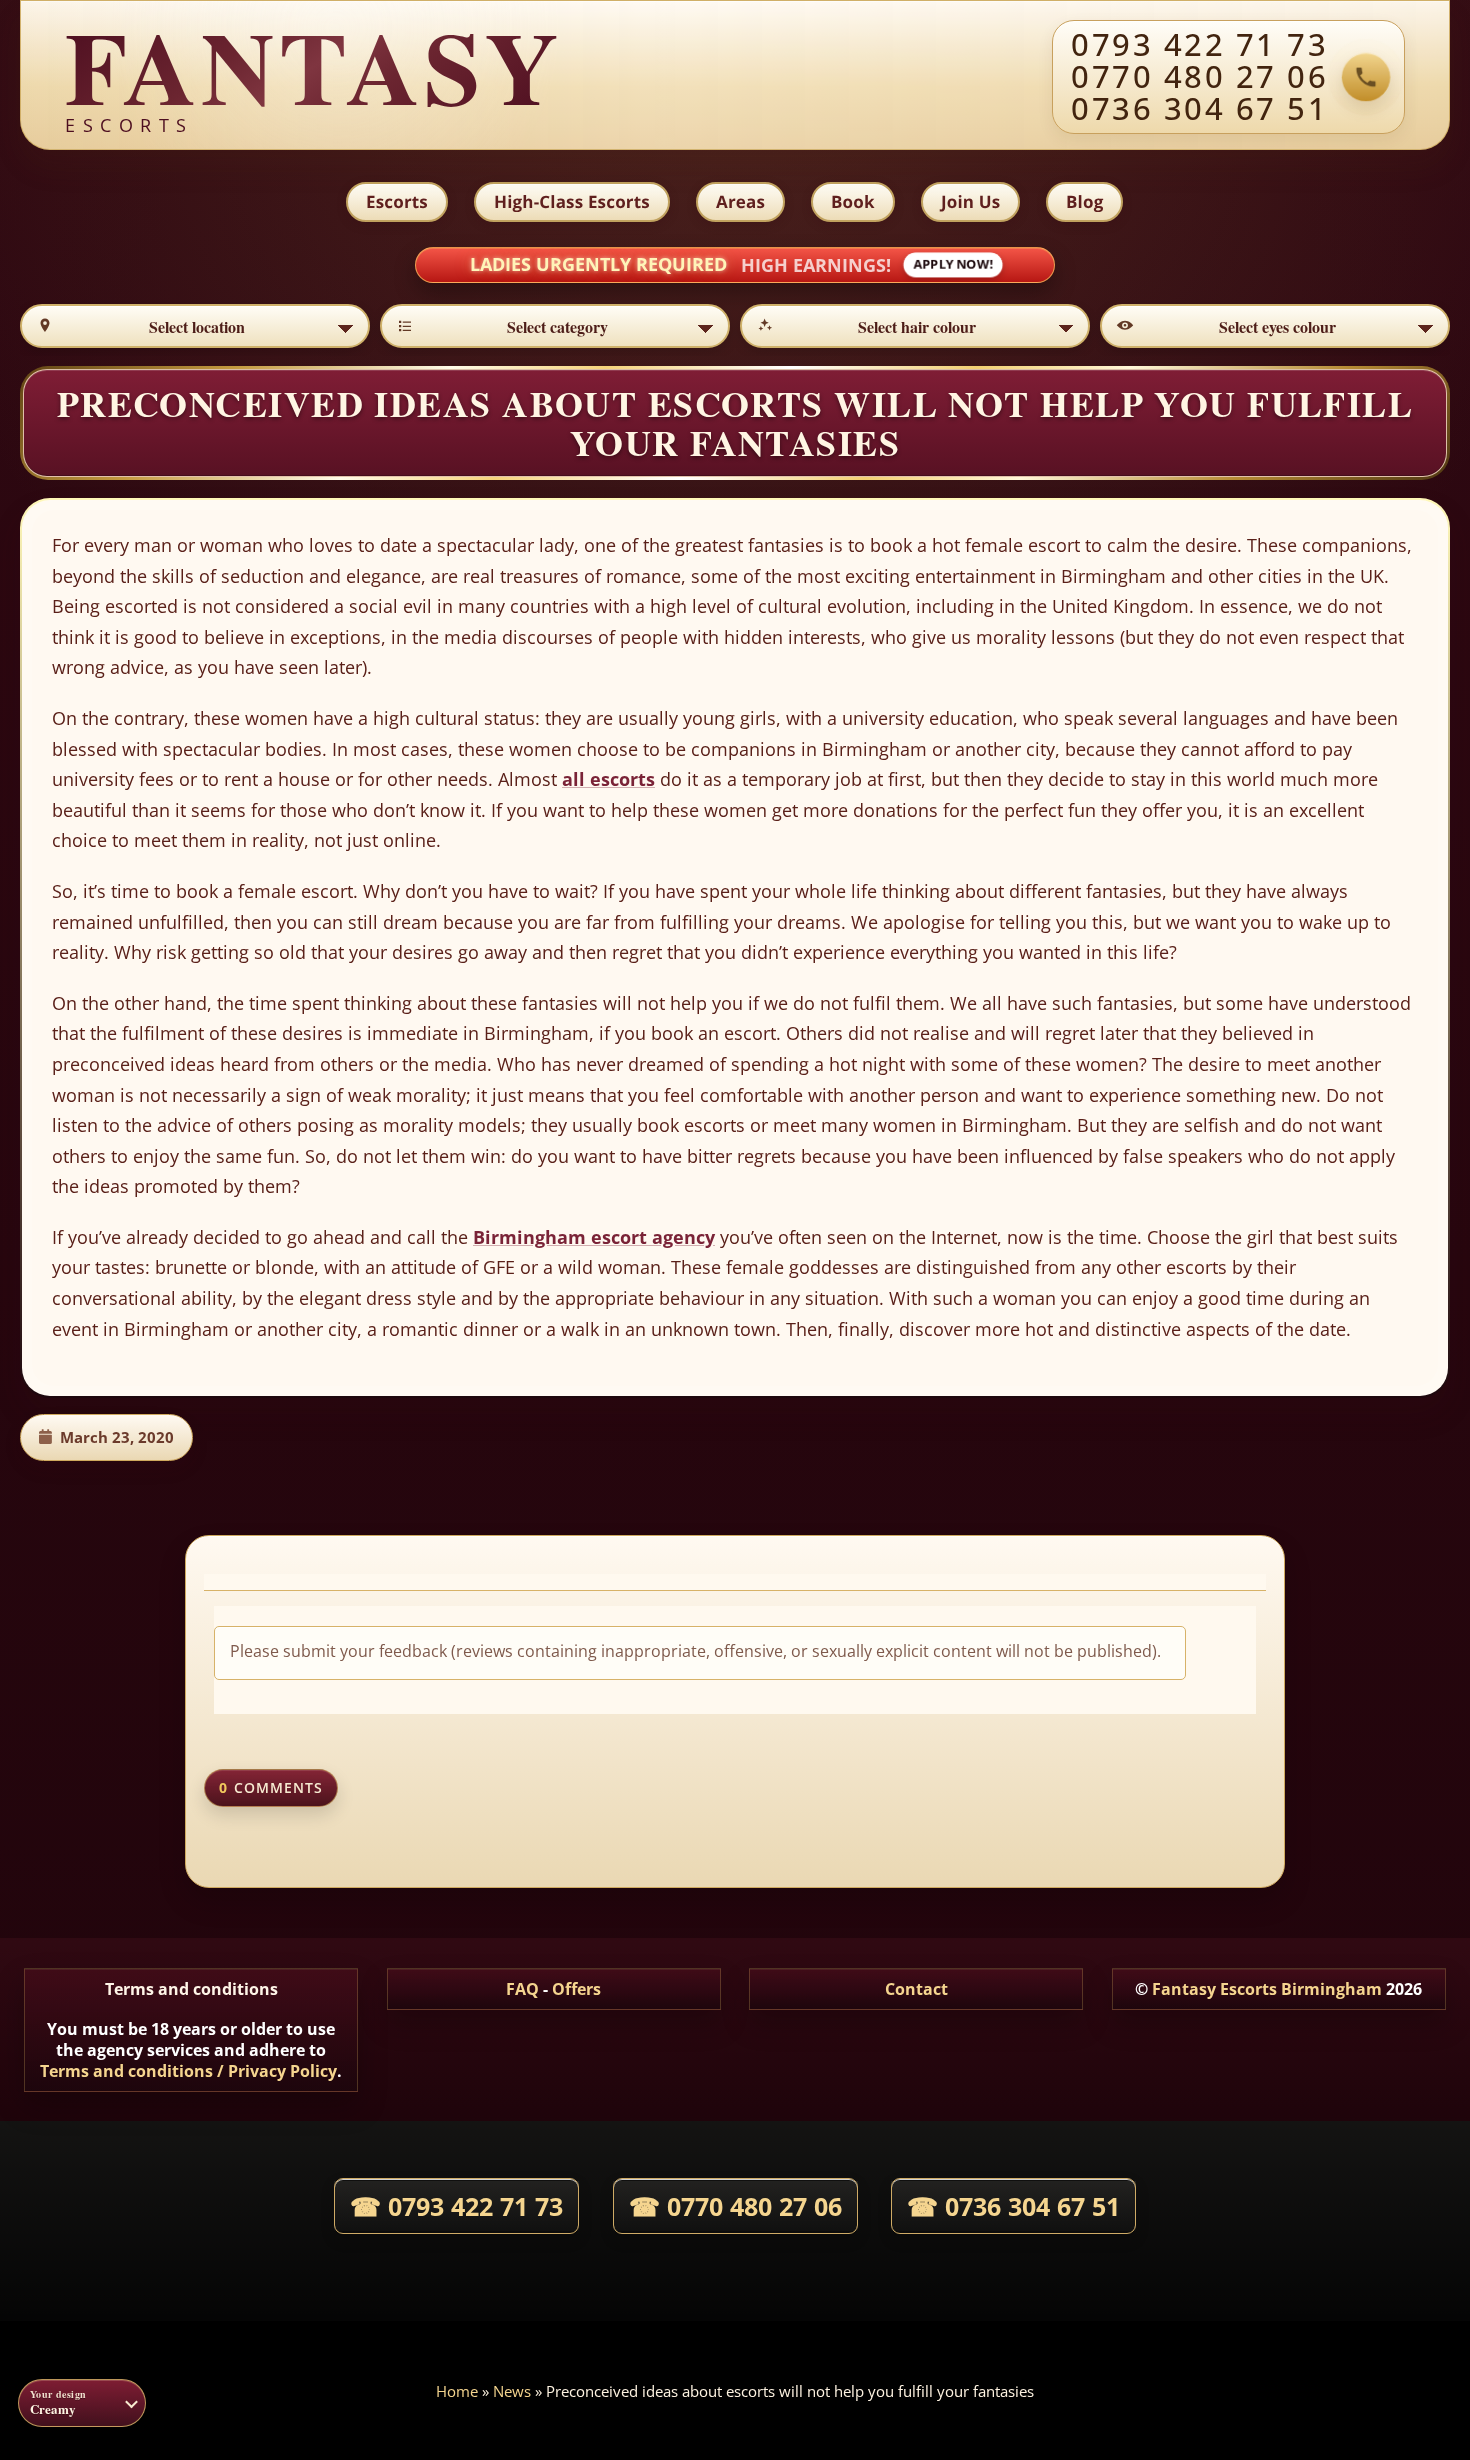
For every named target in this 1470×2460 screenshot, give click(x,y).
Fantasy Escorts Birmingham (1267, 1989)
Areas (740, 201)
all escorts (608, 779)
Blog (1084, 201)
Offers (576, 1989)
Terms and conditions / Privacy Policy (188, 2071)
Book (853, 201)
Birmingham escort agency (594, 1237)
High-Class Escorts (572, 201)
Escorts (397, 201)
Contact (916, 1989)
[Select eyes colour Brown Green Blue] (1275, 326)
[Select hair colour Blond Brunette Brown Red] (915, 326)
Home (457, 2391)
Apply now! (952, 264)
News (512, 2391)
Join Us (970, 201)
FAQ (522, 1989)
